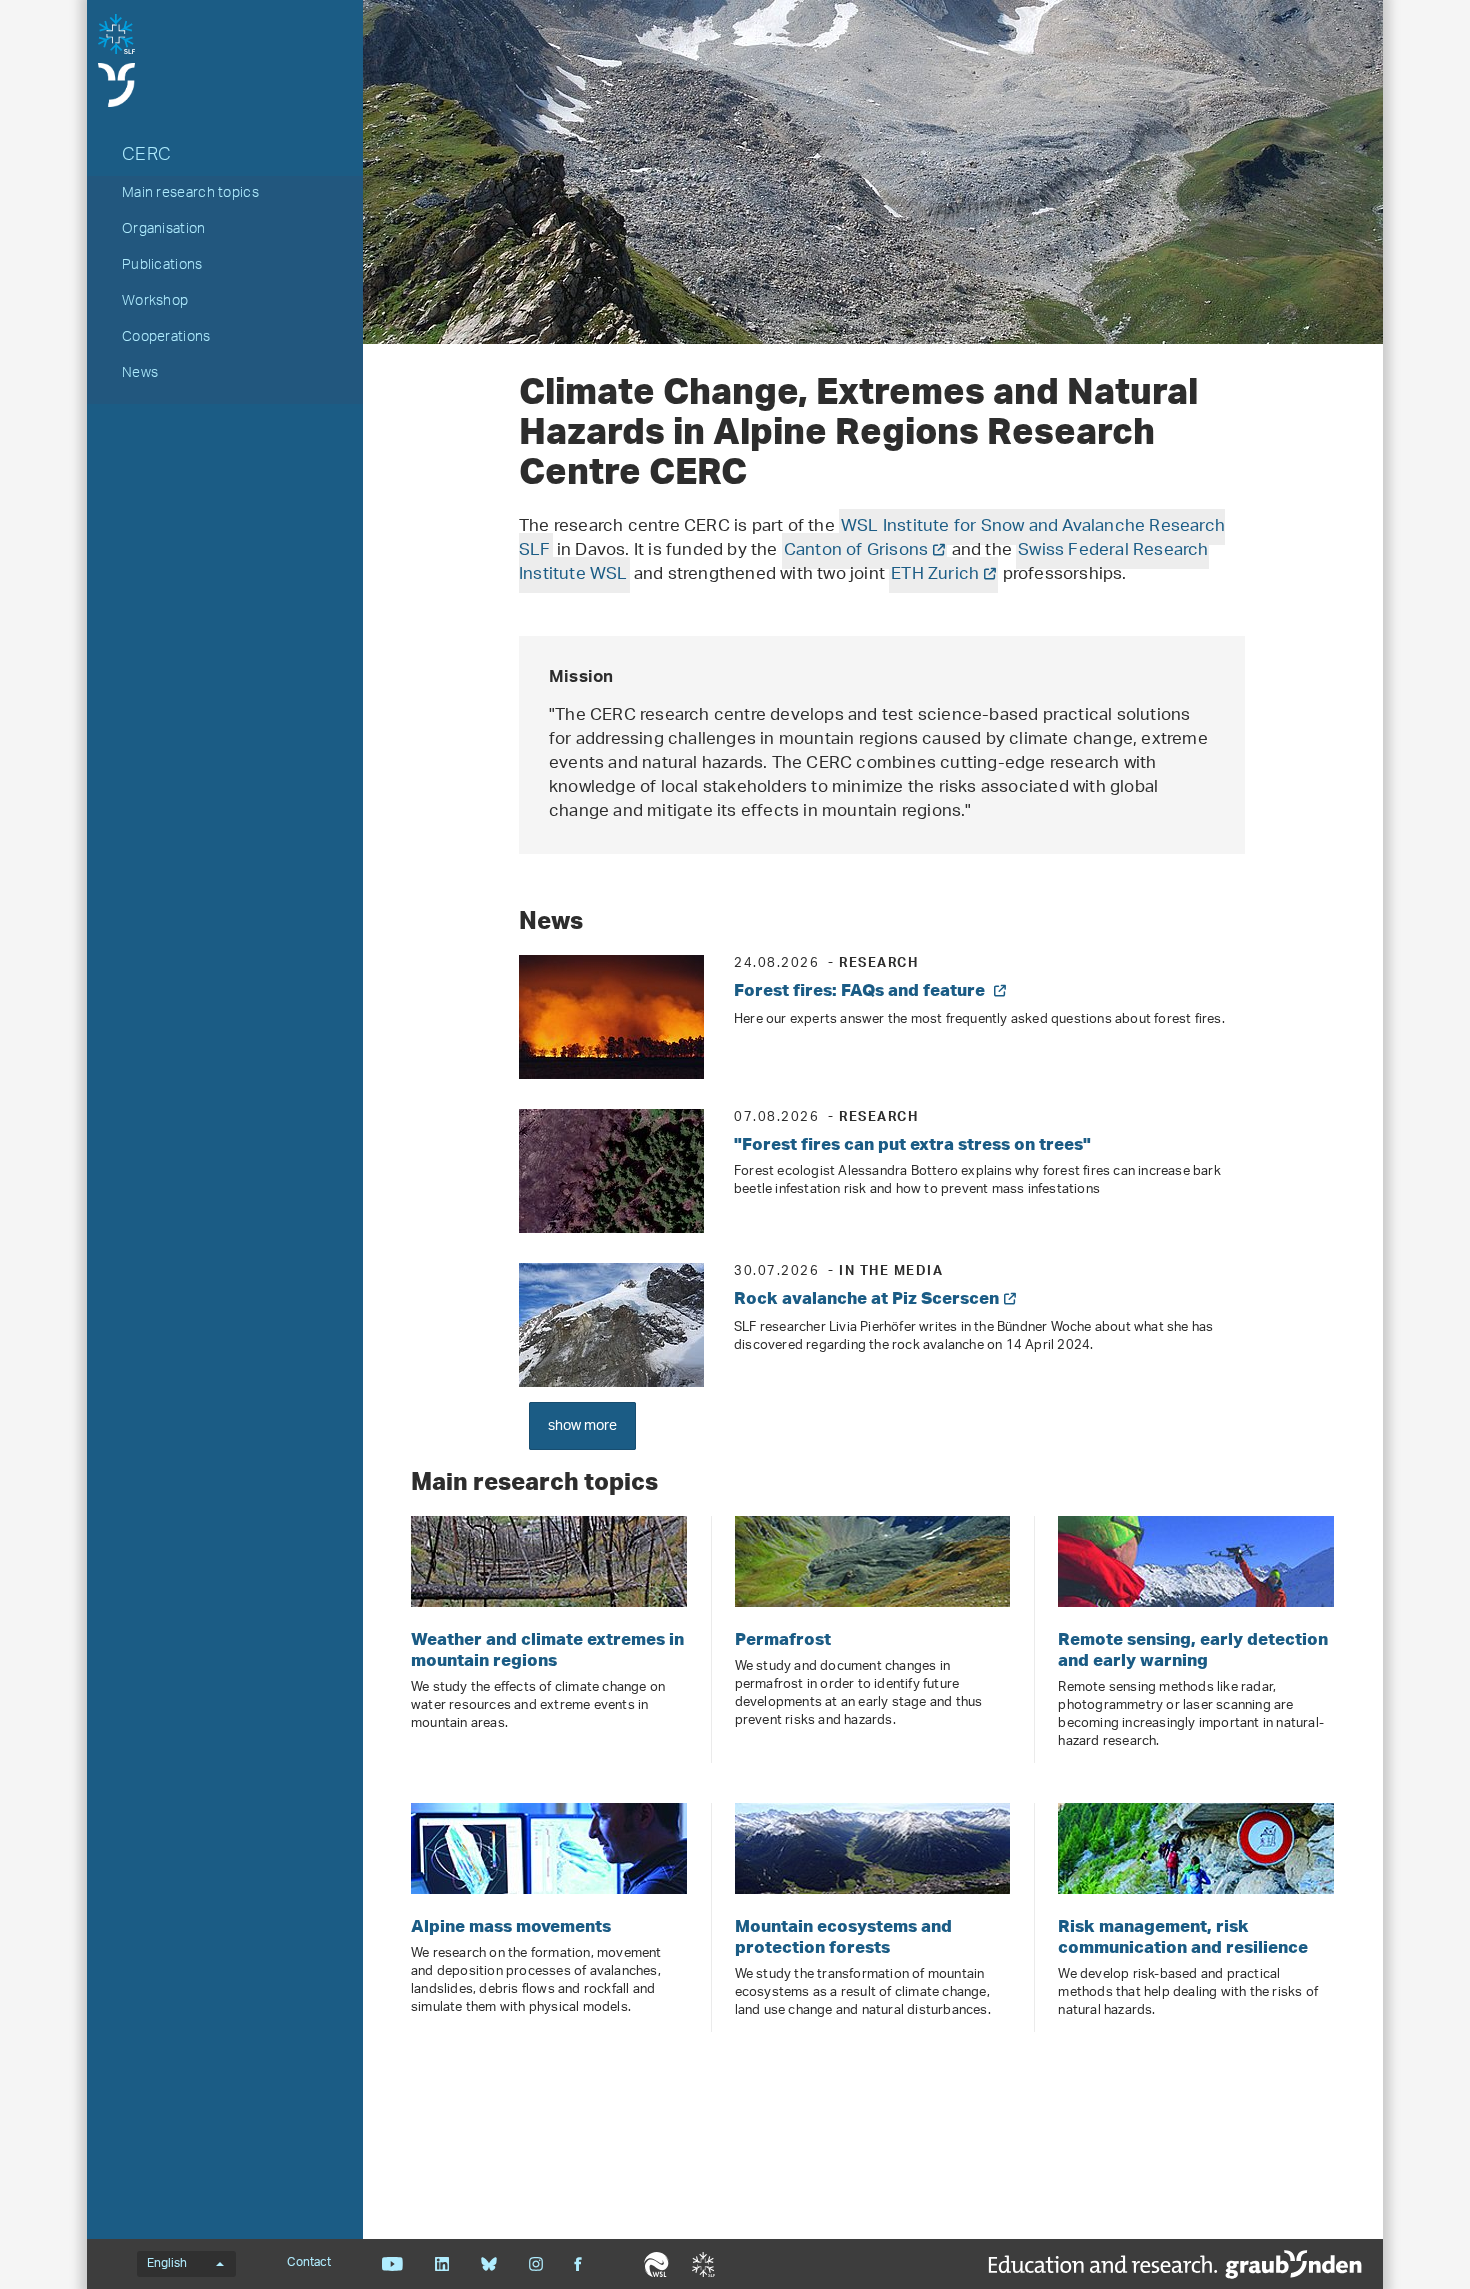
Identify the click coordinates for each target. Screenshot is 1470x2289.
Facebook (578, 2264)
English (167, 2264)
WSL (656, 2264)
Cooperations (166, 339)
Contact (309, 2263)
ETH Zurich (935, 575)
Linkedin (441, 2264)
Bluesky (488, 2264)
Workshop (155, 303)
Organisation (164, 231)
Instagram (535, 2264)
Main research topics (190, 195)
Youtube (392, 2264)
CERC (146, 157)
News (140, 375)
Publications (162, 267)
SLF (703, 2264)
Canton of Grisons (856, 551)
